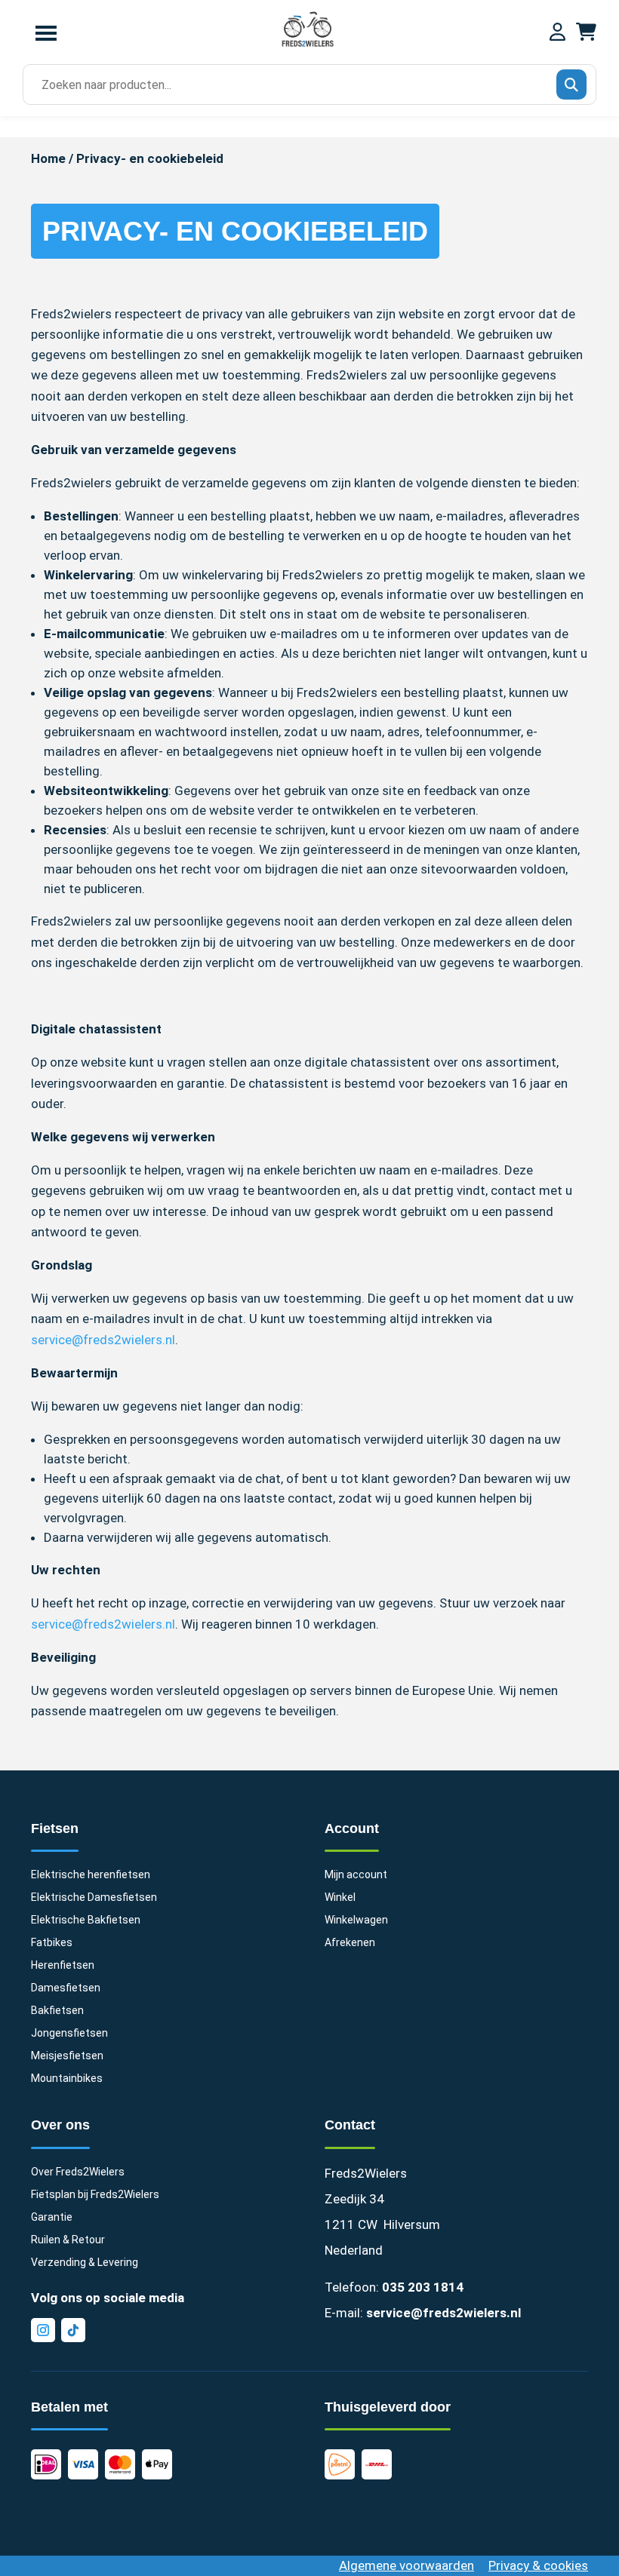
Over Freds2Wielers (78, 2172)
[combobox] (305, 85)
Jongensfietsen (69, 2033)
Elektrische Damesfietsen (94, 1897)
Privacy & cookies (538, 2565)
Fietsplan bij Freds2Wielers (95, 2195)
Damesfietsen (66, 1988)
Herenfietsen (63, 1965)
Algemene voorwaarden (407, 2565)
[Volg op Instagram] (43, 2330)
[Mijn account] (557, 33)
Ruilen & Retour (68, 2240)
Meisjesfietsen (67, 2056)
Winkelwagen (356, 1920)
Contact (350, 2125)
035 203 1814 (423, 2287)
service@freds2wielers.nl (103, 1340)
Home (48, 158)
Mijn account (356, 1875)
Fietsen (55, 1828)
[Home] (307, 45)
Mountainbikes (67, 2079)
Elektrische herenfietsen (91, 1875)
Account (352, 1828)
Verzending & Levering (85, 2263)
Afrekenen (350, 1943)
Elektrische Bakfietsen (86, 1920)
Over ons (60, 2125)
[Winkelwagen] (586, 33)
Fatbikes (52, 1943)
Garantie (52, 2217)
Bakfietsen (57, 2011)
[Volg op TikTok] (73, 2330)
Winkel (340, 1897)
